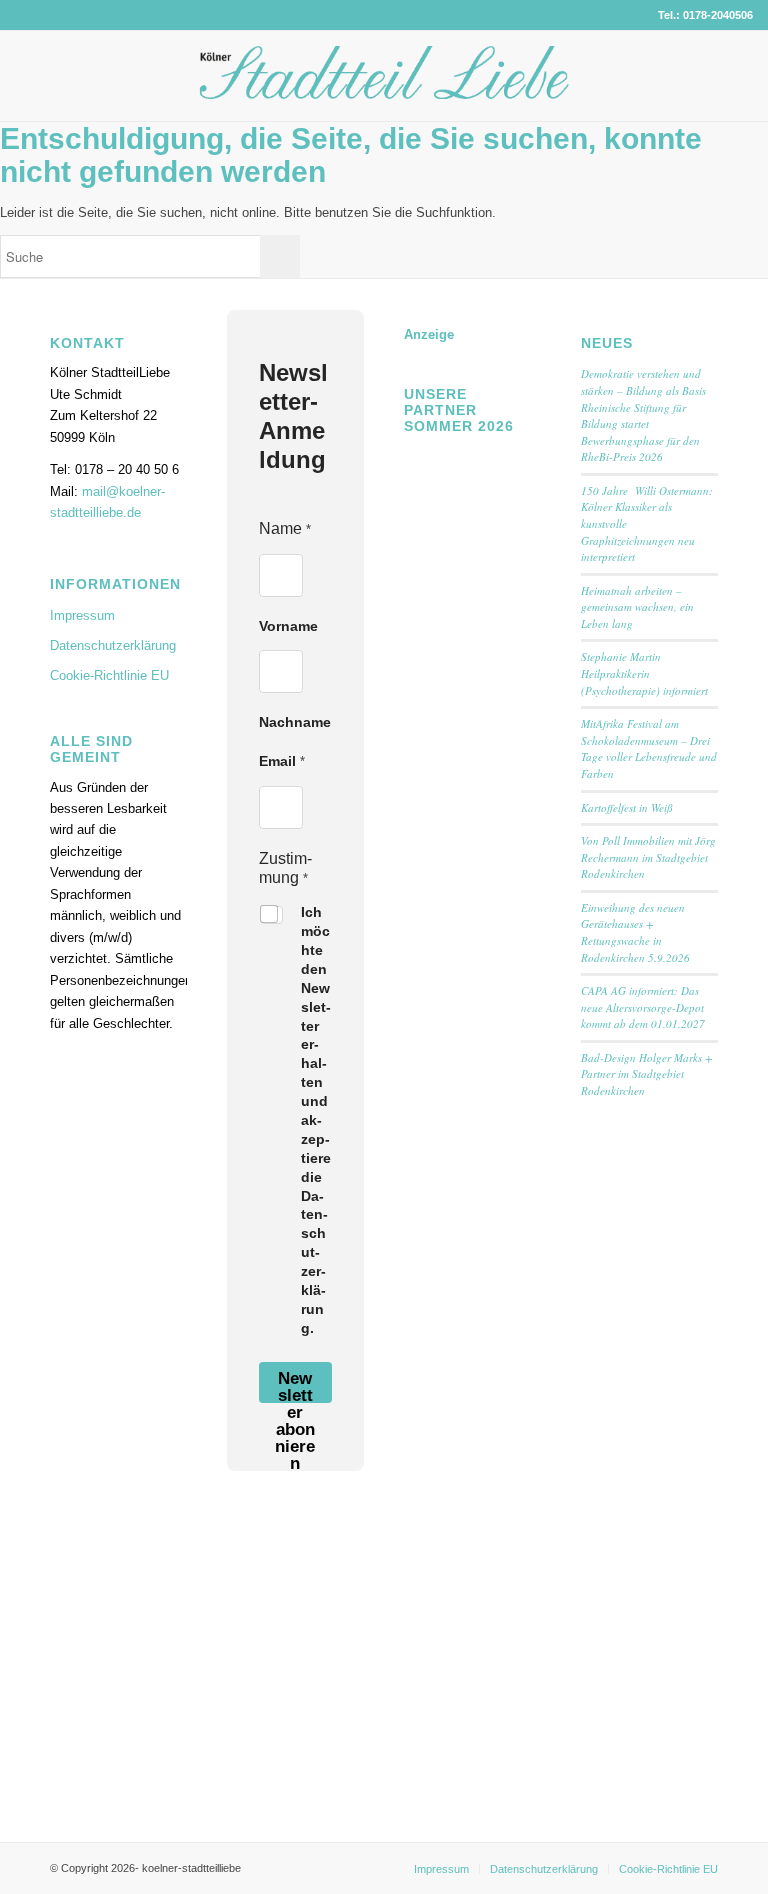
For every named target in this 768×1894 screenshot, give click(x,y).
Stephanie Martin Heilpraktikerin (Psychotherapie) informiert (644, 673)
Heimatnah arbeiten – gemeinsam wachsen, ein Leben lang (637, 607)
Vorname (288, 626)
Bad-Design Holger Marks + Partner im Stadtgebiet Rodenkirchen (646, 1074)
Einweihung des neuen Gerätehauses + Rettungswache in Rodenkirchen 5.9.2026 (635, 932)
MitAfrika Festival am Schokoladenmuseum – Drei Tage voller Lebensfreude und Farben (649, 748)
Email (282, 761)
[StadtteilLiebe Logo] (384, 91)
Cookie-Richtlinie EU (109, 675)
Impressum (82, 615)
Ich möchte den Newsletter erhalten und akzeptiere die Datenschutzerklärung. (316, 1120)
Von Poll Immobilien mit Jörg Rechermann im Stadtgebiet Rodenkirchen (648, 857)
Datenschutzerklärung (113, 645)
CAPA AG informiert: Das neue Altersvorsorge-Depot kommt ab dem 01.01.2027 (643, 1007)
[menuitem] (441, 1869)
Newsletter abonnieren (295, 1386)
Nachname (295, 722)
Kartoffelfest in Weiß (627, 807)
